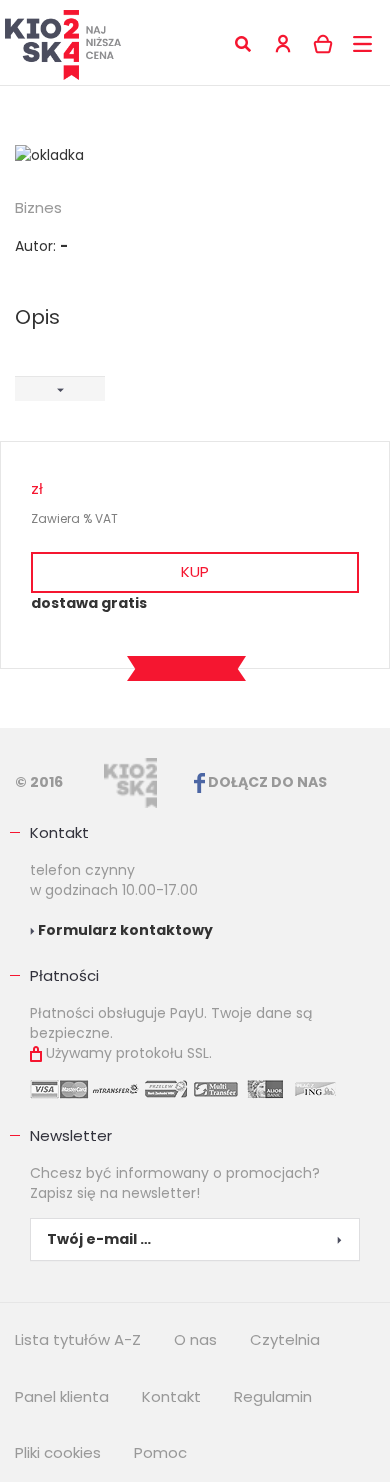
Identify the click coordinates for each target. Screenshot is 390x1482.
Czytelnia (285, 1339)
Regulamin (273, 1396)
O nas (195, 1339)
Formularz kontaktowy (124, 930)
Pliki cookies (58, 1452)
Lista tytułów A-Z (78, 1339)
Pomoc (160, 1452)
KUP (195, 571)
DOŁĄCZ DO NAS (266, 782)
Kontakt (59, 832)
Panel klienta (62, 1396)
